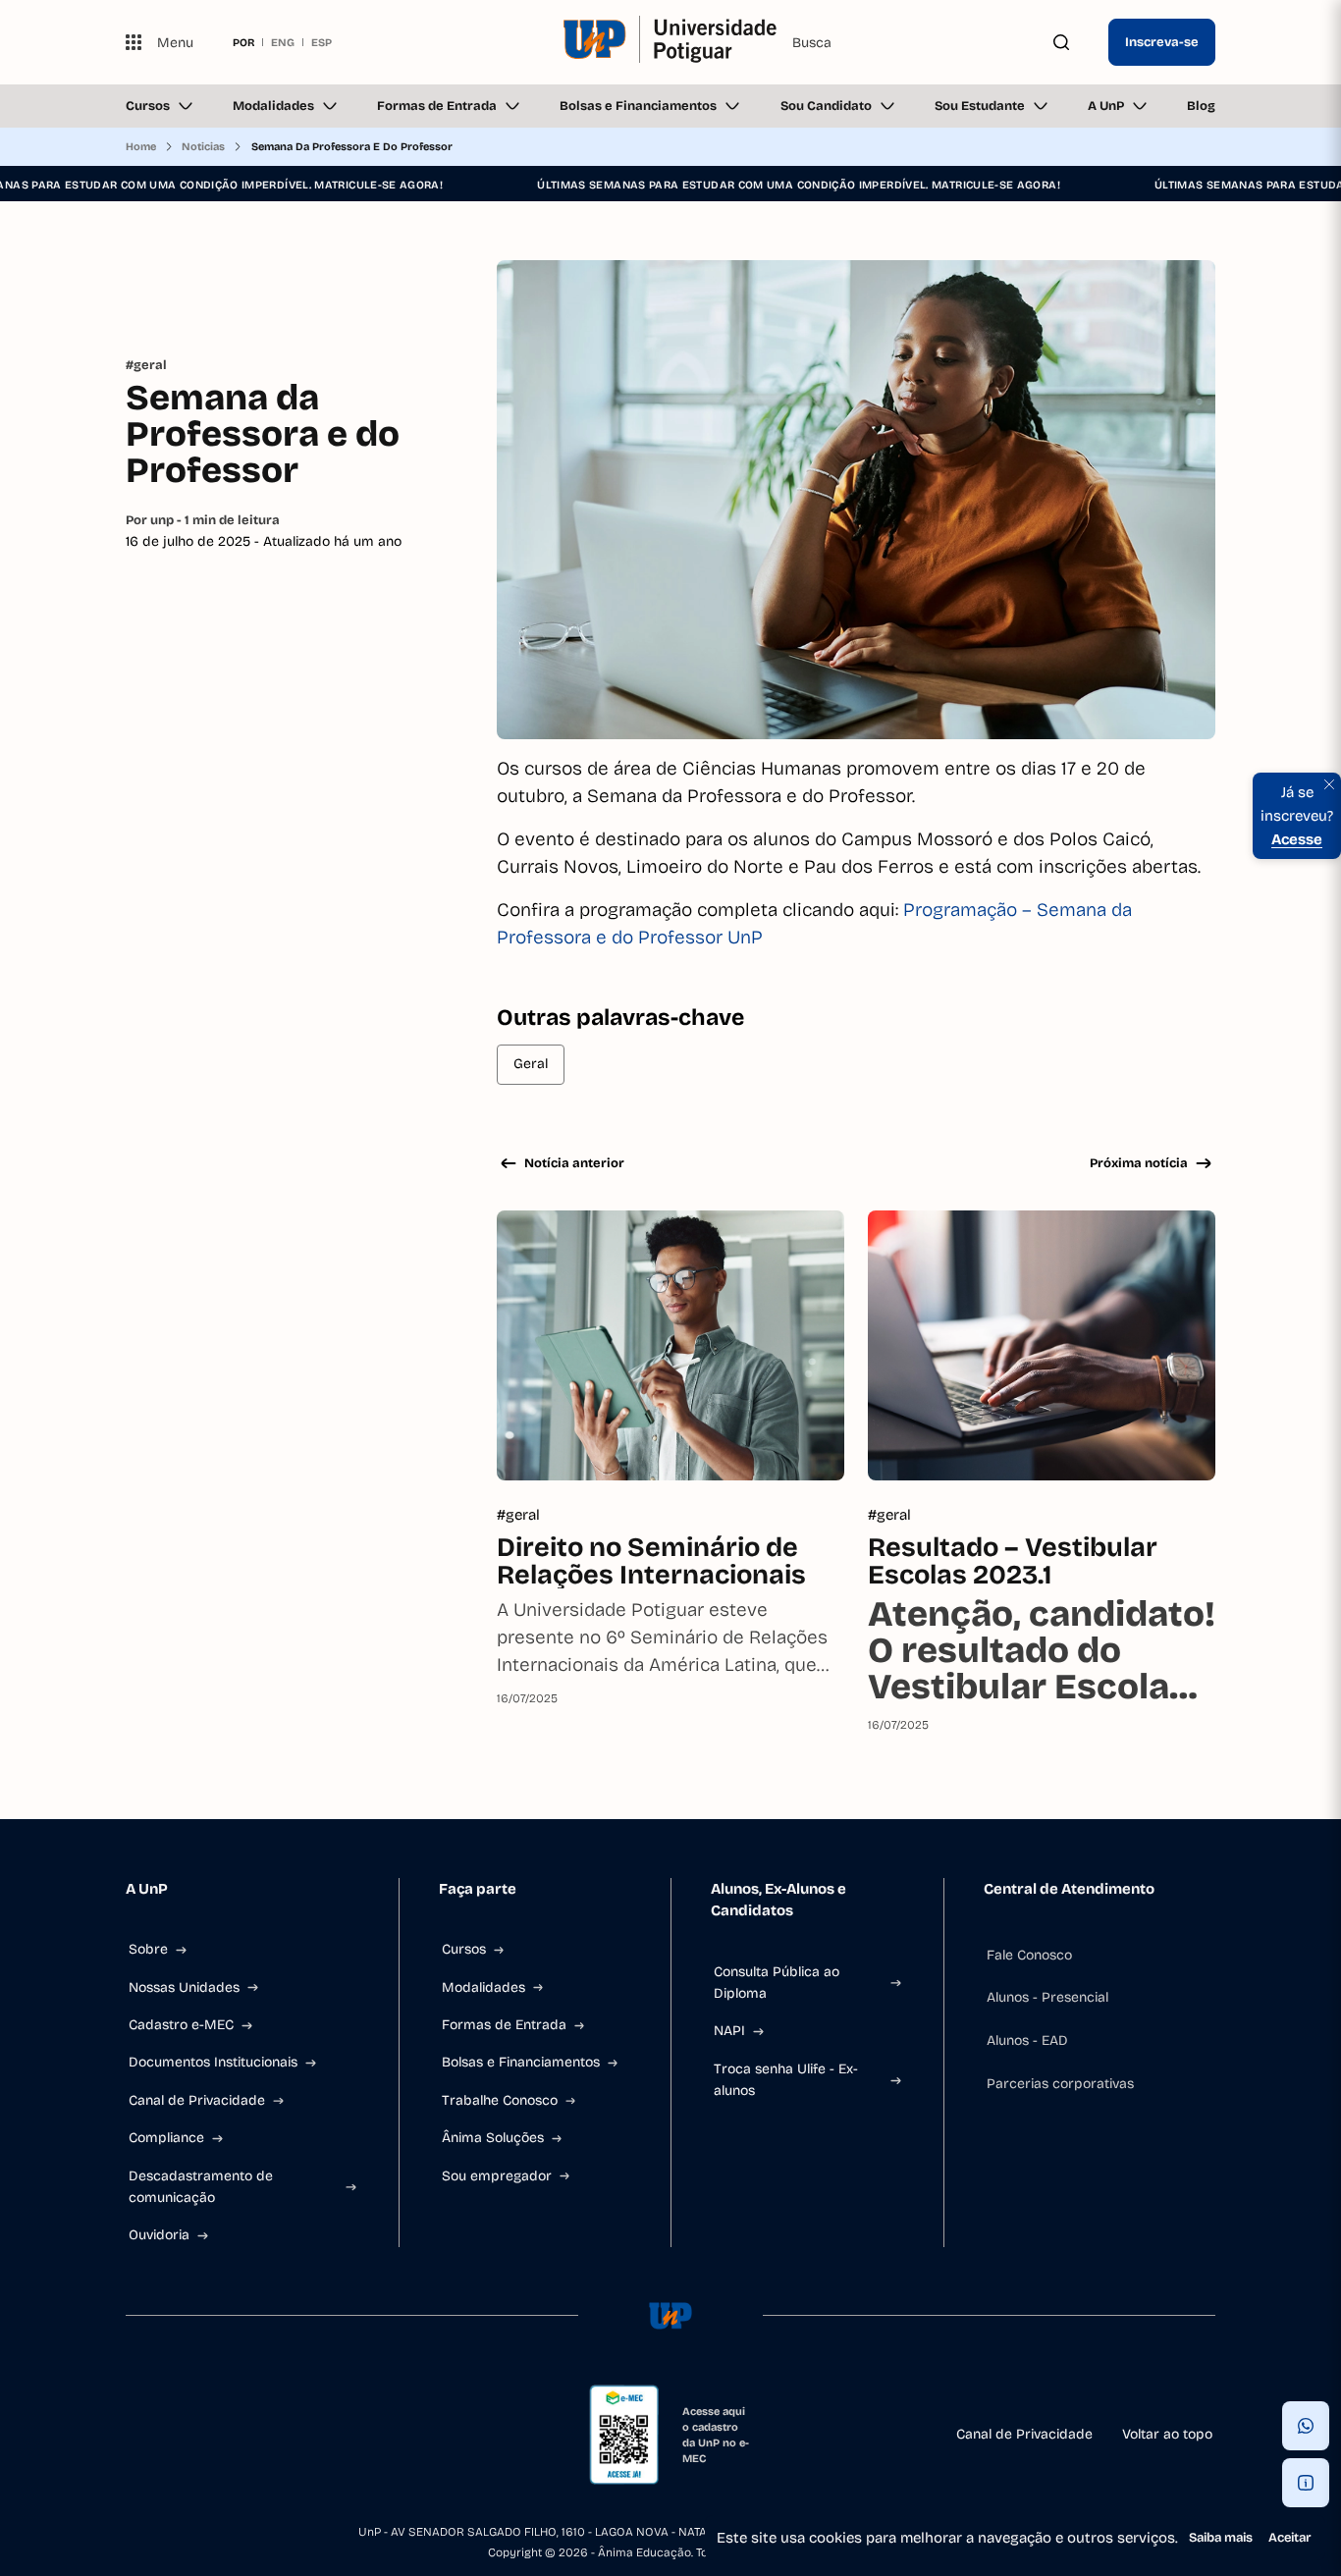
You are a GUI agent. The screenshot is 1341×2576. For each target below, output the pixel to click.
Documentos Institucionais (213, 2062)
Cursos (148, 106)
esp (322, 42)
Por (203, 520)
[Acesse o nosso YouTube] (322, 2435)
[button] (1306, 2426)
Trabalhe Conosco (500, 2100)
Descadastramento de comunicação (201, 2187)
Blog (1201, 106)
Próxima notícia (1139, 1163)
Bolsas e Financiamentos (638, 106)
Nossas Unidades (184, 1987)
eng (283, 42)
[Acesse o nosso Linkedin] (228, 2435)
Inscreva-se (1162, 42)
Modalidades (273, 106)
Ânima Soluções (493, 2138)
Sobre (148, 1949)
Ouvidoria (159, 2235)
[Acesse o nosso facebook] (134, 2435)
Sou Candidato (826, 106)
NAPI (729, 2031)
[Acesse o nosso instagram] (181, 2435)
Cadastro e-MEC (181, 2025)
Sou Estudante (980, 106)
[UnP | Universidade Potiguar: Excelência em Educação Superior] (670, 42)
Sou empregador (497, 2176)
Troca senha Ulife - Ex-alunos (786, 2080)
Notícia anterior (574, 1163)
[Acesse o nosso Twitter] (275, 2435)
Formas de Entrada (437, 106)
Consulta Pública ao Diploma (777, 1983)
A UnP (1106, 106)
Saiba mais (1221, 2538)
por (243, 42)
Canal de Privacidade (197, 2100)
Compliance (166, 2138)
